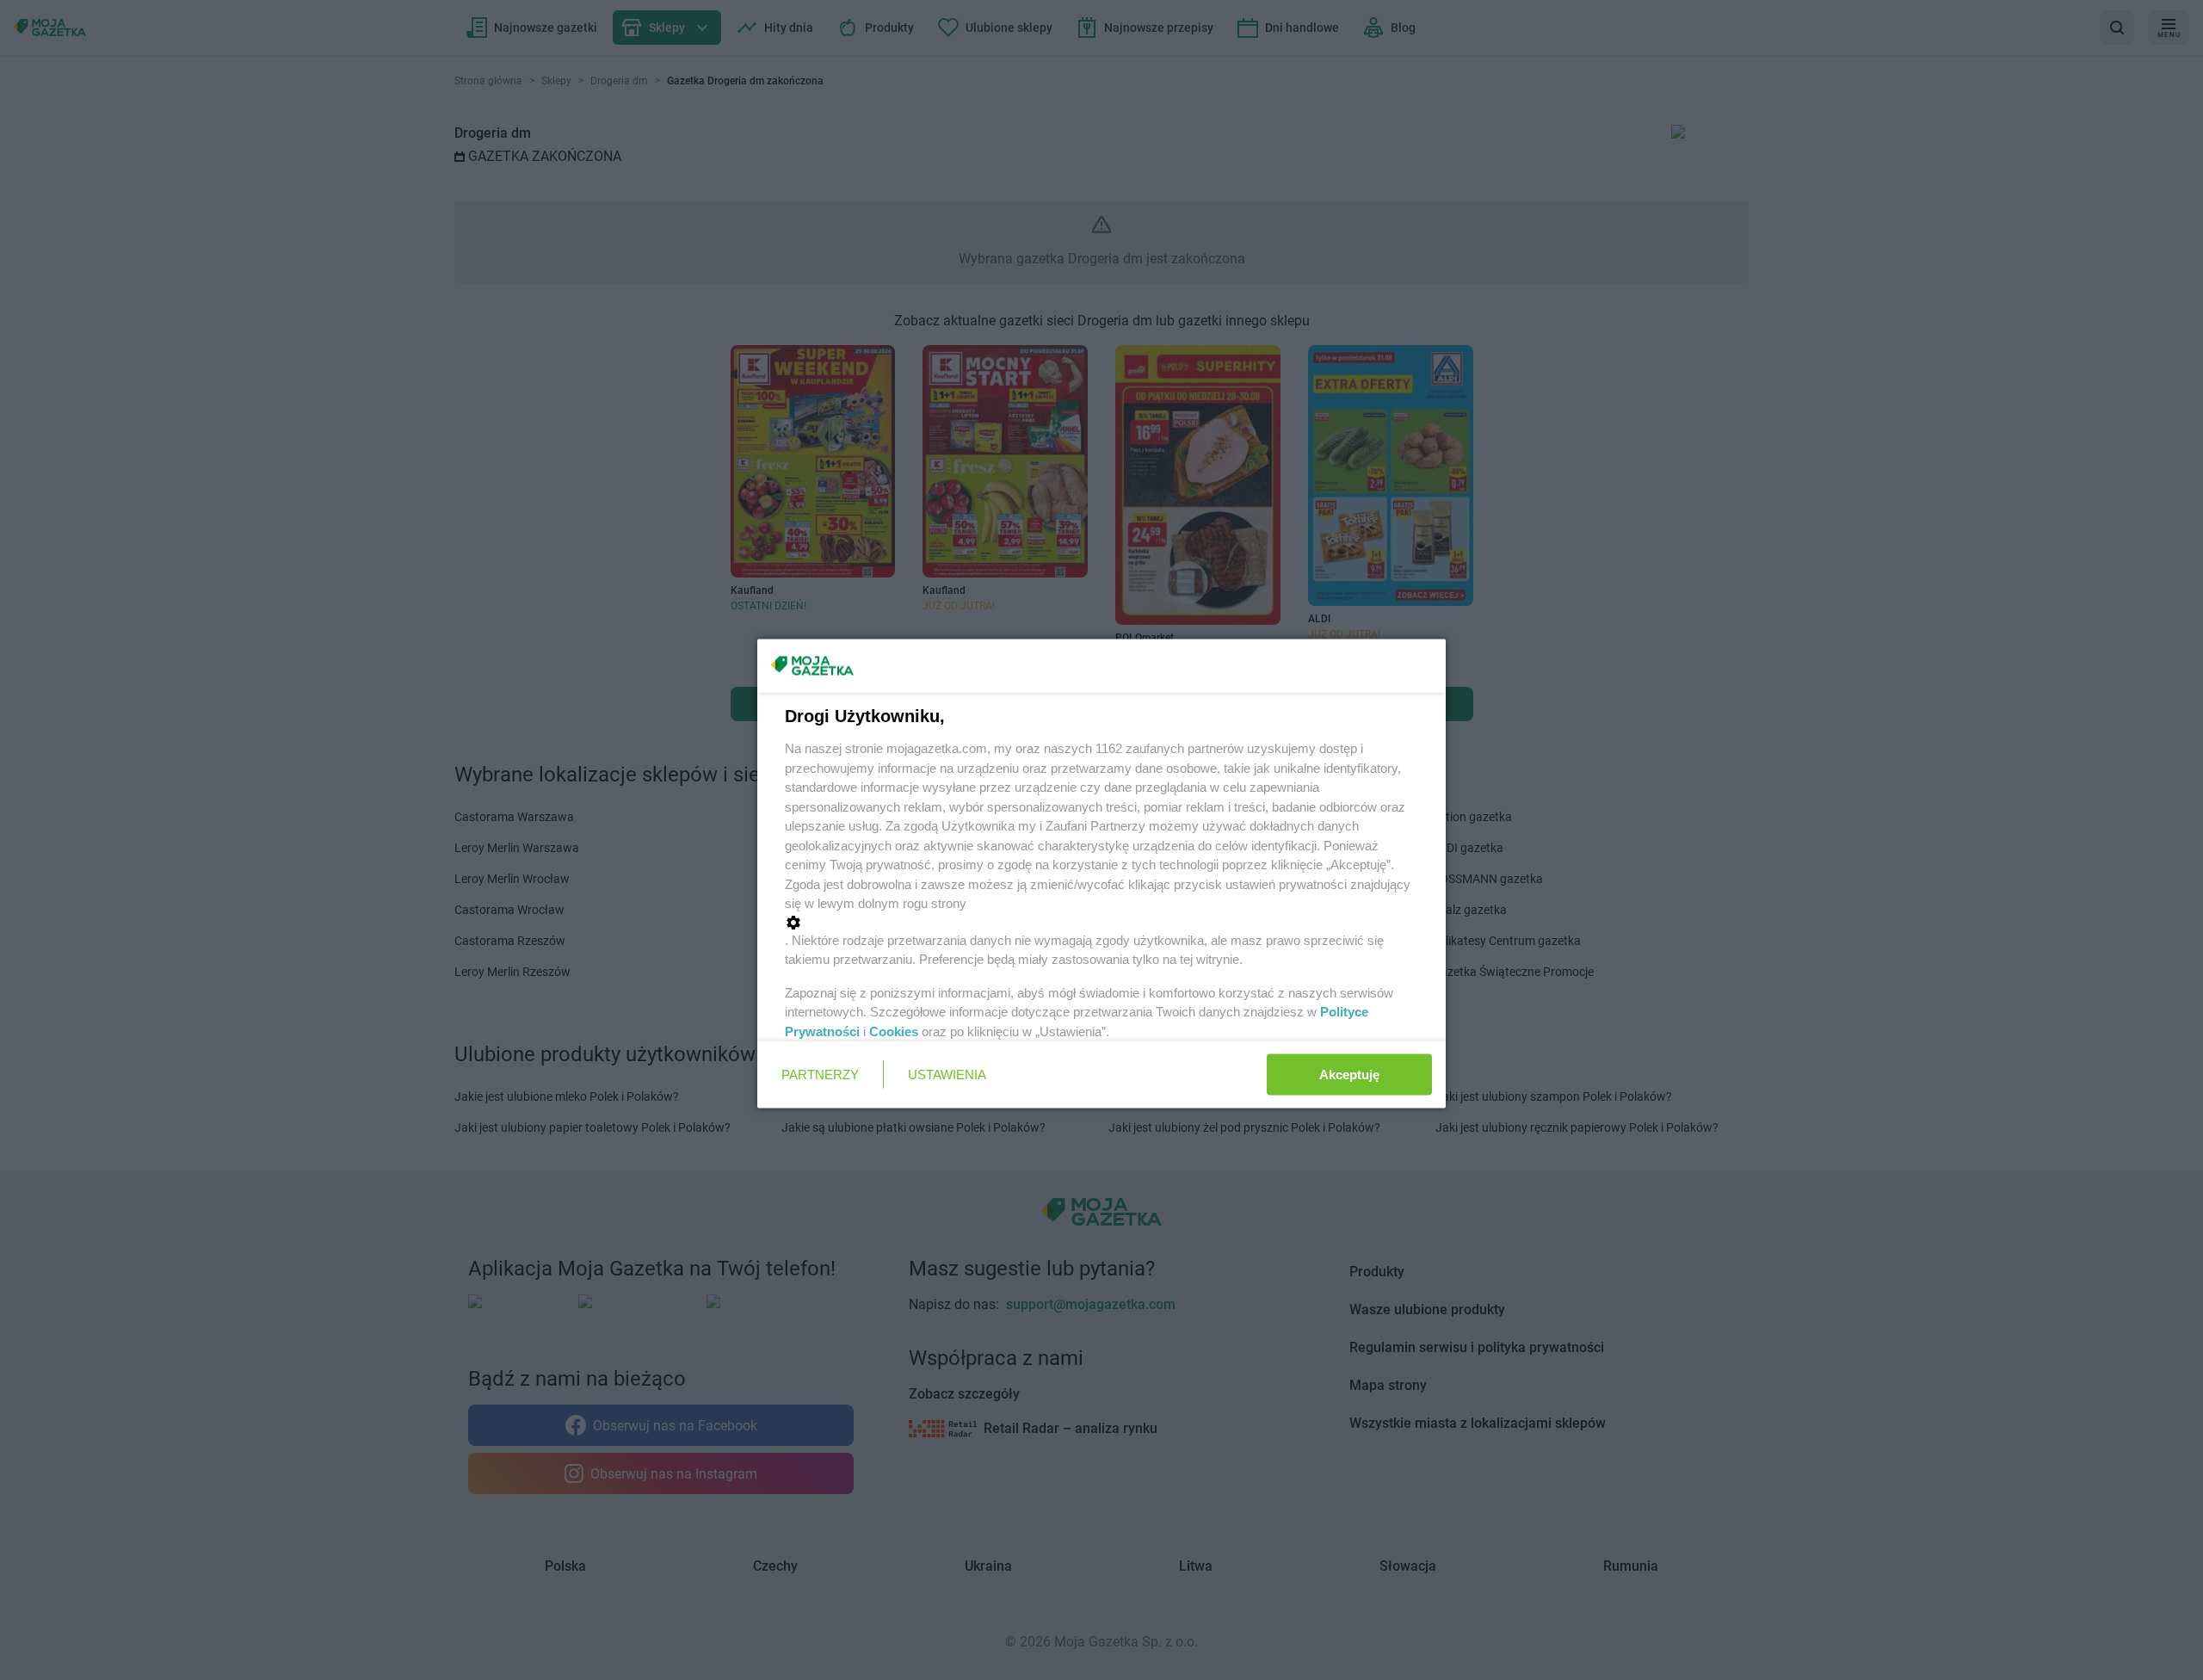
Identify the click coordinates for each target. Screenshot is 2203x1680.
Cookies (894, 1031)
